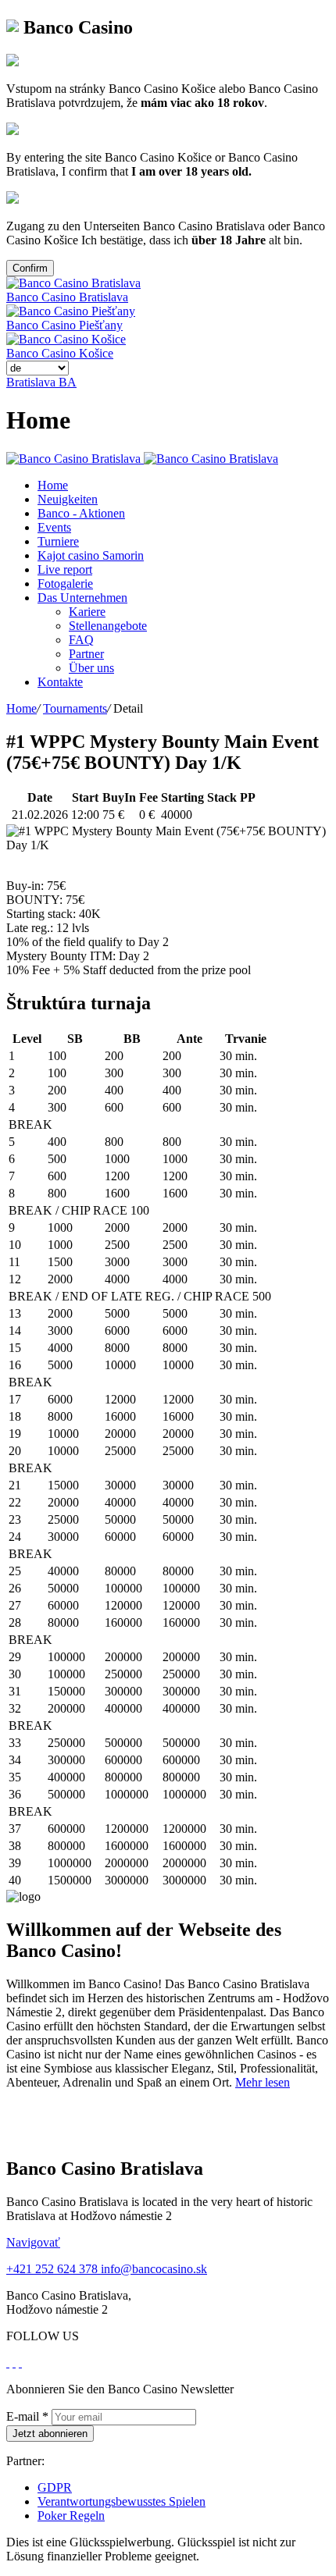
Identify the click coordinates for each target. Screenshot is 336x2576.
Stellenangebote (108, 626)
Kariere (87, 612)
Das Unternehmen (82, 598)
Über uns (91, 668)
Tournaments (75, 708)
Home (53, 485)
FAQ (81, 640)
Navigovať (33, 2242)
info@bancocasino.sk (154, 2269)
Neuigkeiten (68, 499)
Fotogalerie (65, 584)
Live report (65, 569)
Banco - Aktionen (81, 513)
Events (54, 527)
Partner (86, 654)
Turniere (58, 541)
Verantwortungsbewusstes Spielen (122, 2501)
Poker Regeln (71, 2516)
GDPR (55, 2487)
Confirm (30, 268)
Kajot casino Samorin (91, 555)
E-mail (27, 2416)
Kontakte (60, 682)
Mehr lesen (263, 2082)
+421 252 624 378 (54, 2269)
